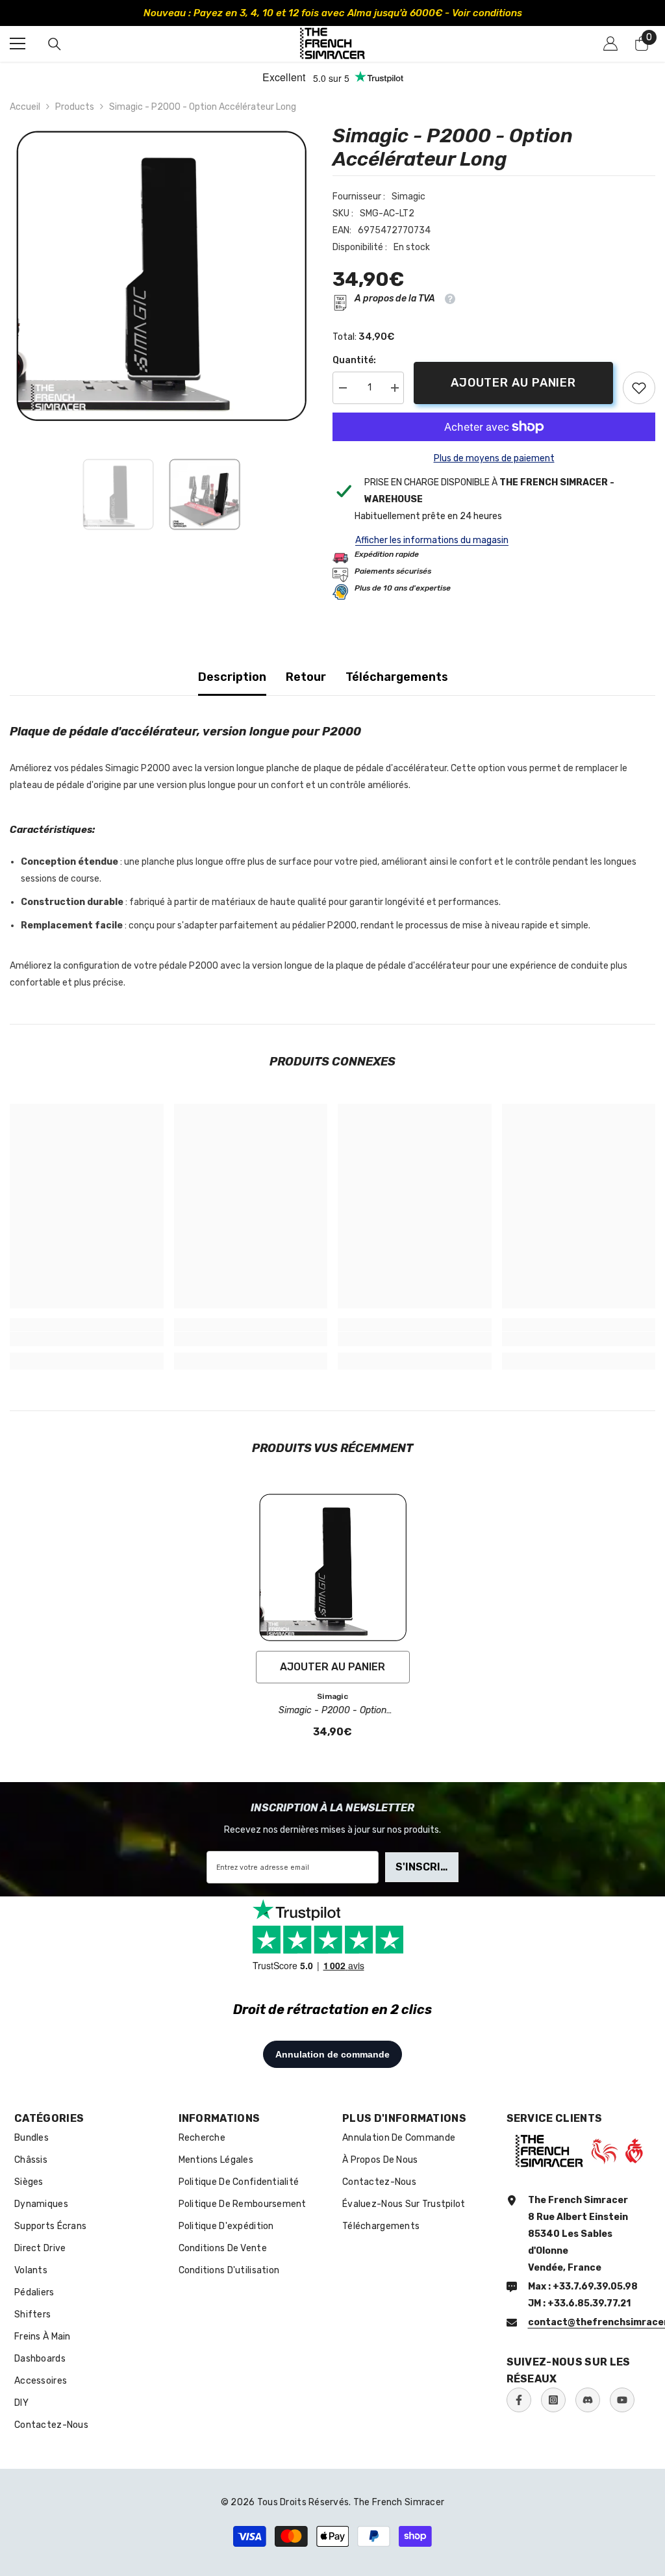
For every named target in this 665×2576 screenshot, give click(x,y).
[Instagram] (553, 2400)
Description (232, 677)
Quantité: (354, 360)
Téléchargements (397, 677)
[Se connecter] (610, 44)
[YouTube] (622, 2400)
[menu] (18, 44)
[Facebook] (519, 2400)
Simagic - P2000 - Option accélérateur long (332, 1711)
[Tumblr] (588, 2400)
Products (75, 107)
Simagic (408, 197)
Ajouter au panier (513, 383)
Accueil (25, 107)
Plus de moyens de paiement (494, 458)
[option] (332, 13)
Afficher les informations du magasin (432, 540)
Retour (306, 677)
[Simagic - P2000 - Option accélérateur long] (333, 1567)
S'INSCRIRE (425, 1867)
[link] (639, 388)
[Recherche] (55, 44)
